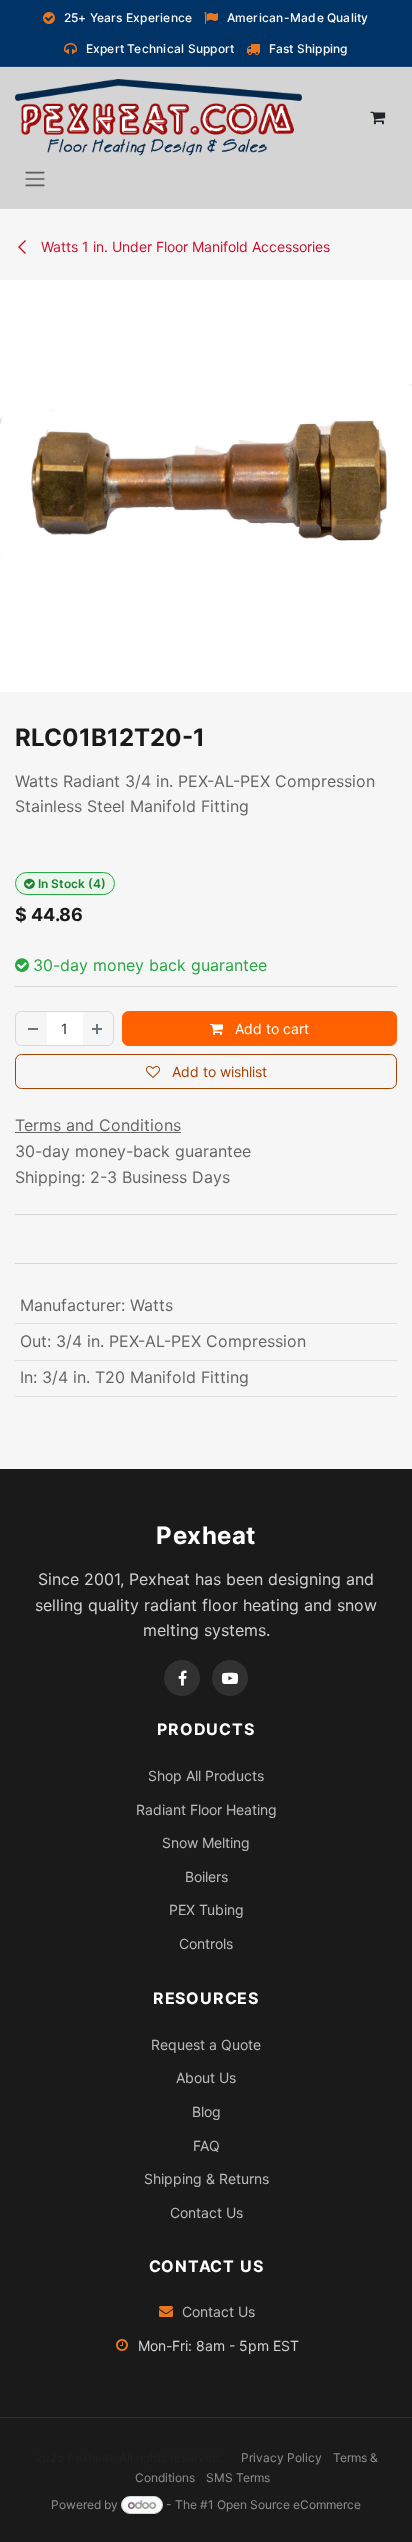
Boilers (206, 1876)
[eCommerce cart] (377, 117)
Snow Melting (206, 1842)
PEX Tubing (206, 1909)
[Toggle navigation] (35, 178)
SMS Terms (238, 2477)
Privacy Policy (281, 2457)
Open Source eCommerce (289, 2504)
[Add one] (98, 1028)
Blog (206, 2111)
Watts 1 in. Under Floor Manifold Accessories (183, 246)
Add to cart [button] (270, 1028)
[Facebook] (182, 1678)
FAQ (206, 2145)
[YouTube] (230, 1678)
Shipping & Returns (206, 2178)
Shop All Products (206, 1775)
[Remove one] (32, 1028)
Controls (206, 1943)
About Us (206, 2077)
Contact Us (206, 2212)
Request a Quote (206, 2044)
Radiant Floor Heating (206, 1809)
